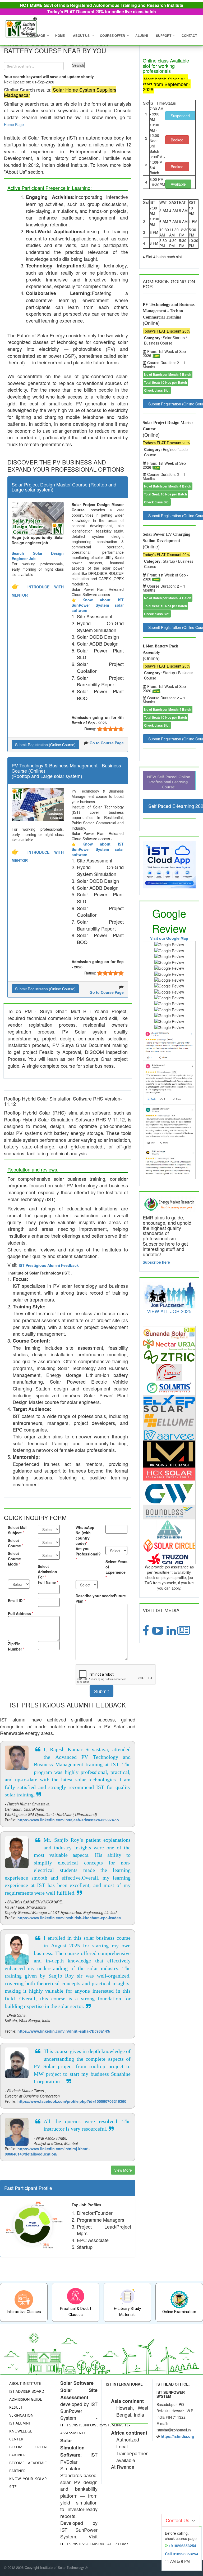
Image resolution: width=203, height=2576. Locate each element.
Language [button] (36, 35)
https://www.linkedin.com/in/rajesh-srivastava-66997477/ (68, 1820)
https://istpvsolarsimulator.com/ (94, 2544)
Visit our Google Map (169, 938)
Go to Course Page (107, 743)
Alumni (142, 35)
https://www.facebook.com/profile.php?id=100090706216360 (72, 2101)
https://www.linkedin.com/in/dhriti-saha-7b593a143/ (64, 2031)
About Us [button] (81, 35)
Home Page (14, 124)
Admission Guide (26, 2399)
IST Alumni (20, 2423)
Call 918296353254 (182, 2554)
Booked (177, 140)
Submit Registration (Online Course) (45, 745)
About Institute (25, 2383)
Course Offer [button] (112, 35)
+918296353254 (182, 2546)
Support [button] (164, 35)
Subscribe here (156, 1262)
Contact (189, 35)
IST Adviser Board (27, 2391)
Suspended (180, 116)
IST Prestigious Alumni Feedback (49, 1265)
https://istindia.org (177, 2436)
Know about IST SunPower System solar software (98, 605)
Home (60, 35)
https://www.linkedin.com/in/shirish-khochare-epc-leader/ (69, 1918)
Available (178, 184)
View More (123, 2170)
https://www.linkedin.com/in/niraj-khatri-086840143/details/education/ (47, 2151)
